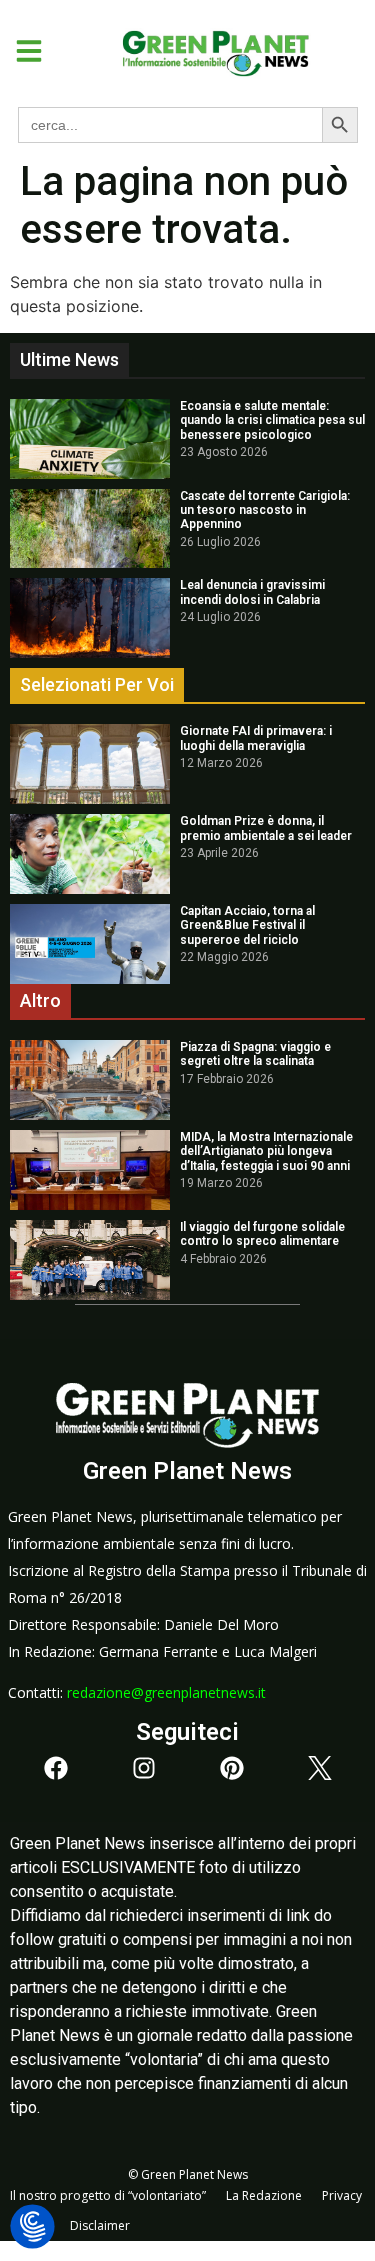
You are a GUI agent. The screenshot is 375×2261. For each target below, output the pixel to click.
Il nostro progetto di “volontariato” (108, 2195)
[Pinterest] (232, 1768)
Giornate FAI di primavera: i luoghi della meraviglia (256, 738)
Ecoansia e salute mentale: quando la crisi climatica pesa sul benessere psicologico (272, 420)
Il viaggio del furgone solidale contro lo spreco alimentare (262, 1234)
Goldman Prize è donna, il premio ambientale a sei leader (266, 828)
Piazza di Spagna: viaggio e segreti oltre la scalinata (255, 1054)
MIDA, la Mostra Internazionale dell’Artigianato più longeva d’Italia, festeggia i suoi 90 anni (266, 1151)
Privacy (342, 2195)
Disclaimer (100, 2225)
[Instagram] (144, 1768)
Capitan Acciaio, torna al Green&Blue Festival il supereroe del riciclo (247, 925)
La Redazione (264, 2195)
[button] (21, 51)
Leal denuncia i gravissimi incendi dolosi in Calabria (252, 592)
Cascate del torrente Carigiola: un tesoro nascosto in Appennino (265, 510)
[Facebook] (56, 1768)
